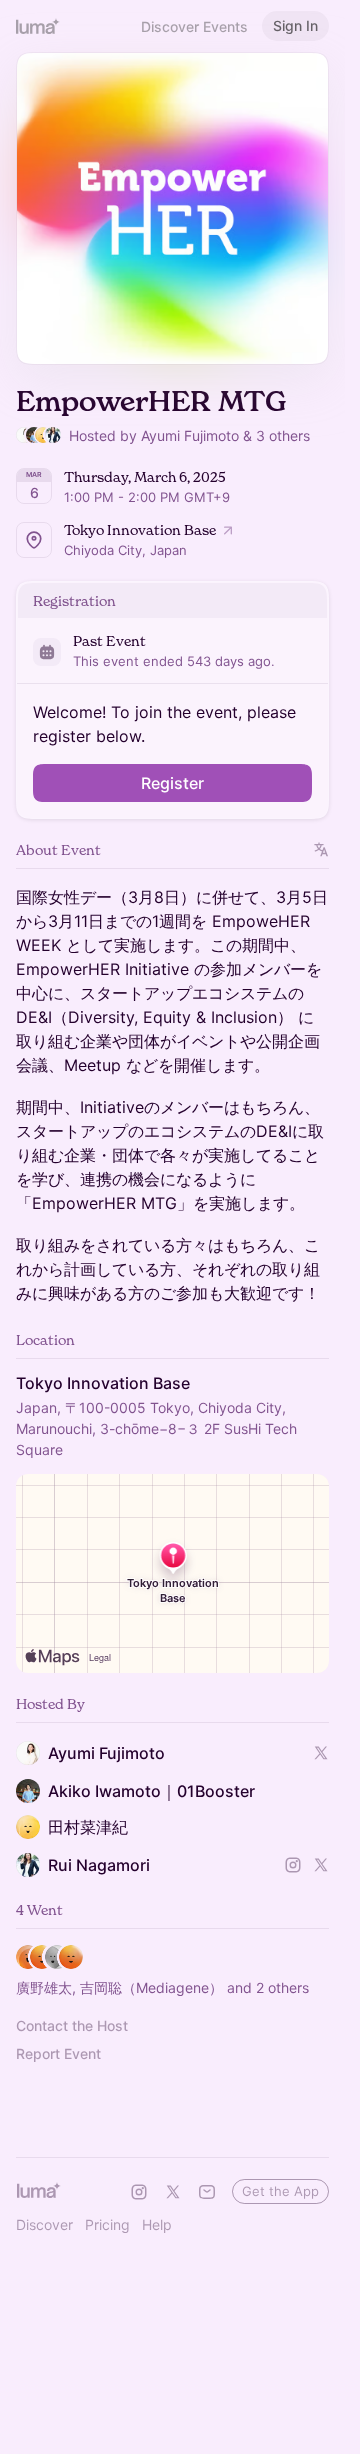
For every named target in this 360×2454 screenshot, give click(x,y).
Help (157, 2224)
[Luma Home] (38, 26)
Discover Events (194, 26)
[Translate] (321, 849)
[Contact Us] (207, 2192)
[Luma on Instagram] (139, 2192)
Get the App (280, 2191)
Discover (44, 2224)
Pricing (107, 2224)
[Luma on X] (173, 2192)
